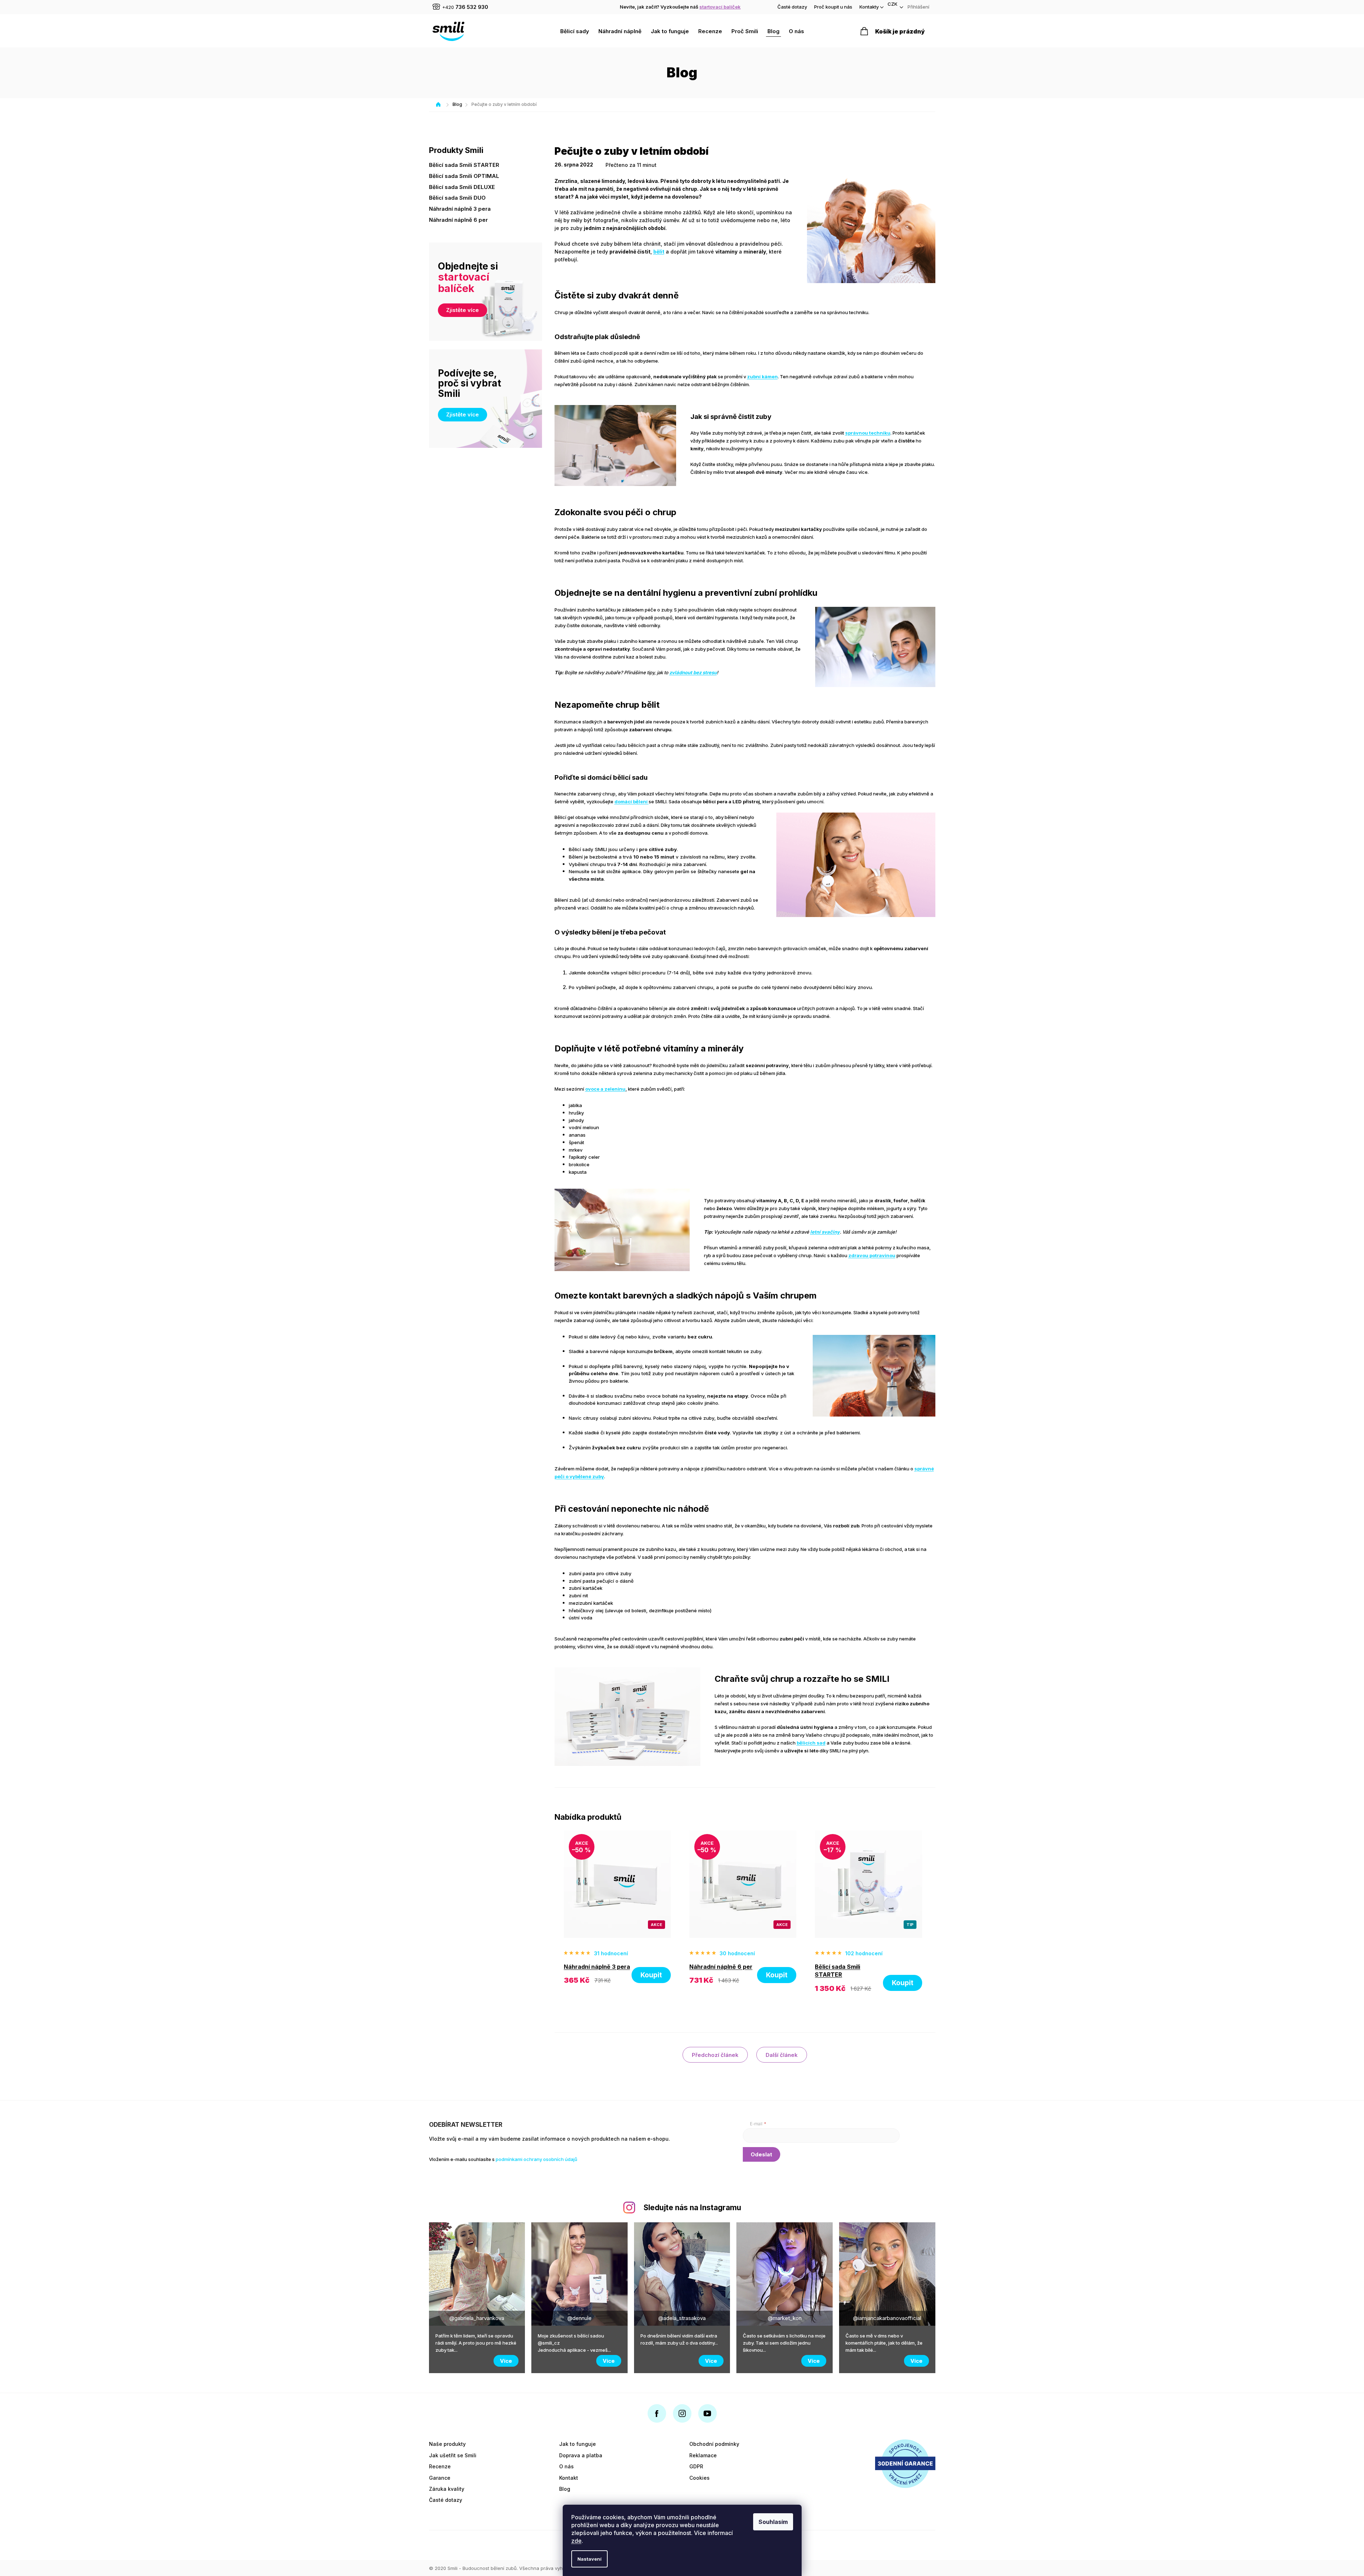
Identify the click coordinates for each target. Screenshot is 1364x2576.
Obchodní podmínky (714, 2444)
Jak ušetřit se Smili (453, 2455)
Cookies (699, 2478)
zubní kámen (762, 377)
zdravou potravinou (872, 1255)
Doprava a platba (581, 2455)
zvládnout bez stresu (693, 672)
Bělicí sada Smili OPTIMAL (464, 176)
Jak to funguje (578, 2444)
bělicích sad (811, 1743)
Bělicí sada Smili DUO (457, 198)
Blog (565, 2489)
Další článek (782, 2055)
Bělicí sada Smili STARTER (464, 165)
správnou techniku (868, 433)
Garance (440, 2478)
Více (506, 2361)
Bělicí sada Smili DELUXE (462, 187)
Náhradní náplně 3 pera (460, 209)
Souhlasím (773, 2522)
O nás (566, 2466)
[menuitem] (575, 31)
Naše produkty (447, 2444)
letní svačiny (825, 1232)
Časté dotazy (792, 7)
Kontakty (869, 7)
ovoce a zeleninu (605, 1089)
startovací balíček (720, 7)
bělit (659, 252)
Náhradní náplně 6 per (458, 220)
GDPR (696, 2466)
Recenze (440, 2466)
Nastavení (589, 2559)
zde (576, 2541)
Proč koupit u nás (833, 7)
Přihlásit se (762, 2154)
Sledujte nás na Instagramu (692, 2208)
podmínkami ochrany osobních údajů (537, 2159)
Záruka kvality (447, 2489)
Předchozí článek (715, 2055)
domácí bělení (632, 802)
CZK (893, 4)
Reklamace (703, 2455)
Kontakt (569, 2478)
